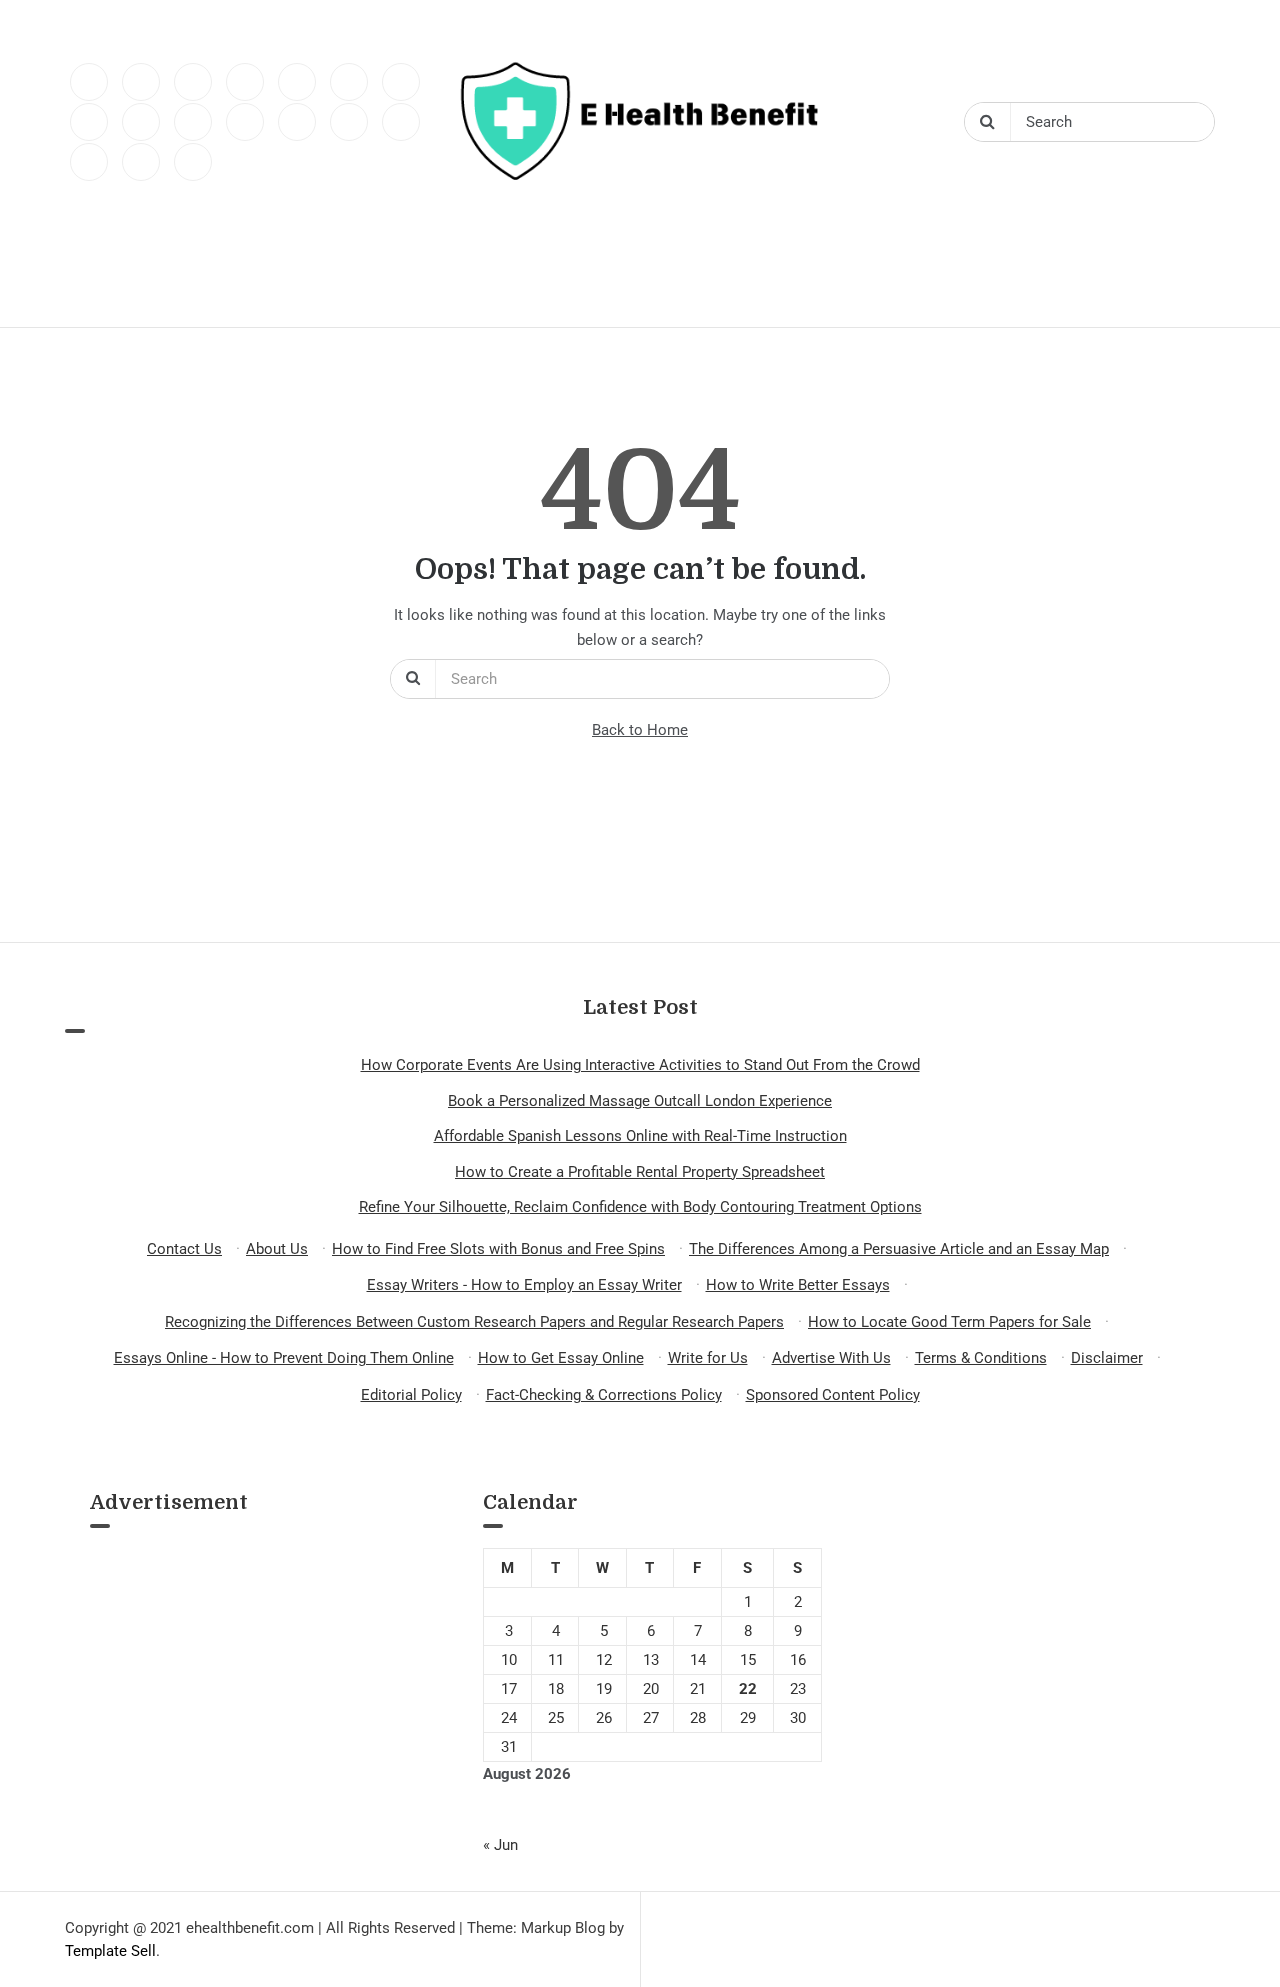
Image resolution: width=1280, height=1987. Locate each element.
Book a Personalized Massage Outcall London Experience (640, 1101)
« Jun (500, 1845)
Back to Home (640, 730)
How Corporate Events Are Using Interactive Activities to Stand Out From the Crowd (640, 1065)
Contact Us (184, 1249)
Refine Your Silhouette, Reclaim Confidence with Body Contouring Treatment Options (640, 1207)
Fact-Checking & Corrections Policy (604, 1395)
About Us (277, 1249)
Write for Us (708, 1358)
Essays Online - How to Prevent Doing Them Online (284, 1358)
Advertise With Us (831, 1358)
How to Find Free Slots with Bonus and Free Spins (498, 1249)
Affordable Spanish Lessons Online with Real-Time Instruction (640, 1136)
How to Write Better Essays (798, 1285)
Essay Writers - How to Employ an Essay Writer (524, 1285)
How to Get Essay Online (561, 1358)
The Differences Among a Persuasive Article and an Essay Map (899, 1249)
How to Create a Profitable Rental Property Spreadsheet (640, 1172)
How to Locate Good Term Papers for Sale (949, 1322)
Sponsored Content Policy (833, 1395)
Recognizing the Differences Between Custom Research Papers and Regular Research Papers (474, 1322)
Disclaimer (1107, 1358)
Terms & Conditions (981, 1358)
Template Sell (110, 1951)
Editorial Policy (411, 1395)
